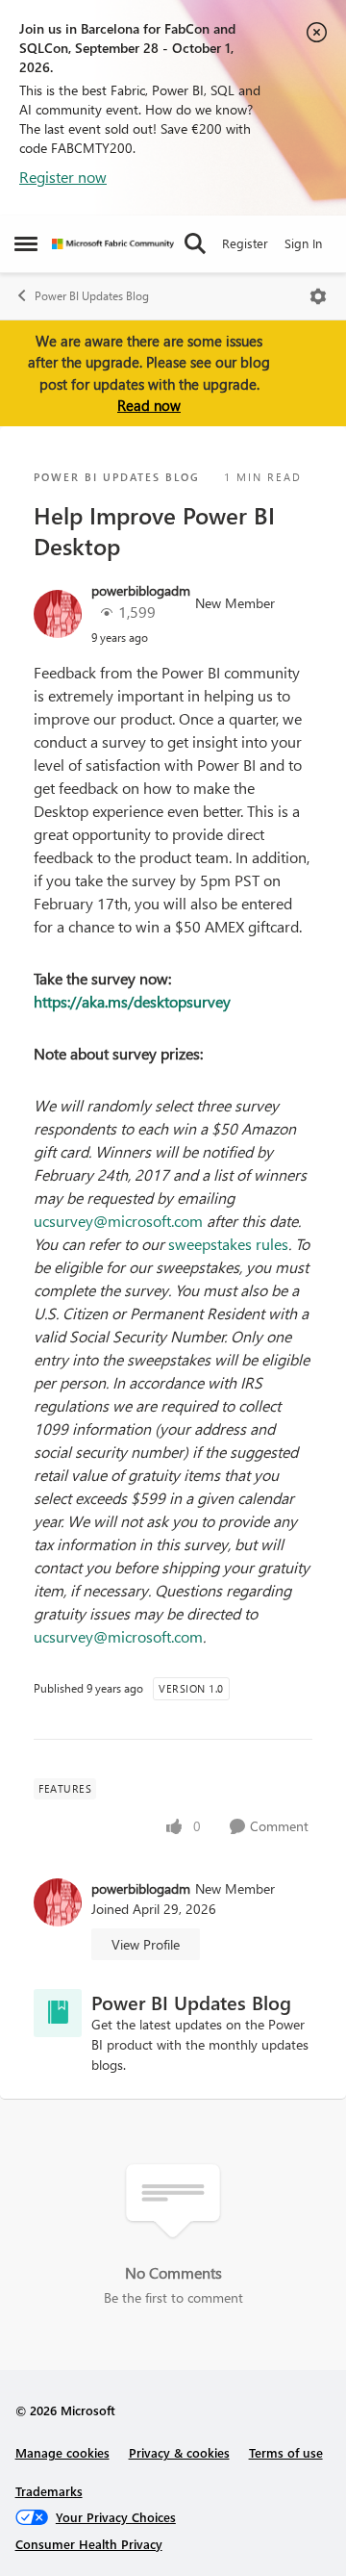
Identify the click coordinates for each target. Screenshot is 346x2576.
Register (245, 243)
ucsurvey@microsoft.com (118, 1221)
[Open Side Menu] (26, 243)
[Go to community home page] (113, 244)
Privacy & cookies (179, 2452)
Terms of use (286, 2452)
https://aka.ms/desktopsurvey (132, 1001)
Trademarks (49, 2491)
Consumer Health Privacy (89, 2544)
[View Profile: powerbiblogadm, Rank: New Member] (58, 614)
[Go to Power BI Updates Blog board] (58, 2013)
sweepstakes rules (228, 1244)
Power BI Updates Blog (92, 296)
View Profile (146, 1944)
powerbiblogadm (141, 590)
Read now (149, 405)
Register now (63, 177)
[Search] (195, 243)
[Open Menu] (318, 296)
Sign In (303, 243)
